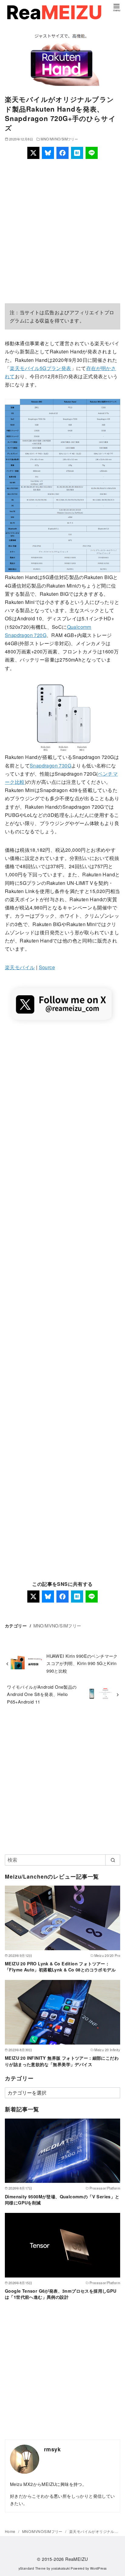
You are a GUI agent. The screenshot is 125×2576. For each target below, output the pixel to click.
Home (11, 2531)
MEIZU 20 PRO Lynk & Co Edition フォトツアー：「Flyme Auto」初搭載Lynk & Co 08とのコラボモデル (60, 1967)
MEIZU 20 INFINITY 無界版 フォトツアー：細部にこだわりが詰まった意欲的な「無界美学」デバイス (62, 2061)
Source (47, 967)
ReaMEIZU (76, 2559)
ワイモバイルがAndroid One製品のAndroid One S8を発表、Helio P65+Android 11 (42, 1694)
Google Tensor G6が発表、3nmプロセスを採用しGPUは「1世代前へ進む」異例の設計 (61, 2294)
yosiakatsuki (61, 2568)
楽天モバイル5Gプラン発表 (40, 368)
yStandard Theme (32, 2568)
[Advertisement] (62, 231)
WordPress (98, 2568)
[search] (113, 1860)
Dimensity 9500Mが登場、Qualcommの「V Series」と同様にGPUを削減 (62, 2200)
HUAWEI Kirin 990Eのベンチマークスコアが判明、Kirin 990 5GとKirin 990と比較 (82, 1663)
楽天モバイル (20, 967)
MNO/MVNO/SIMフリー (59, 139)
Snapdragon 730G (51, 765)
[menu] (117, 7)
